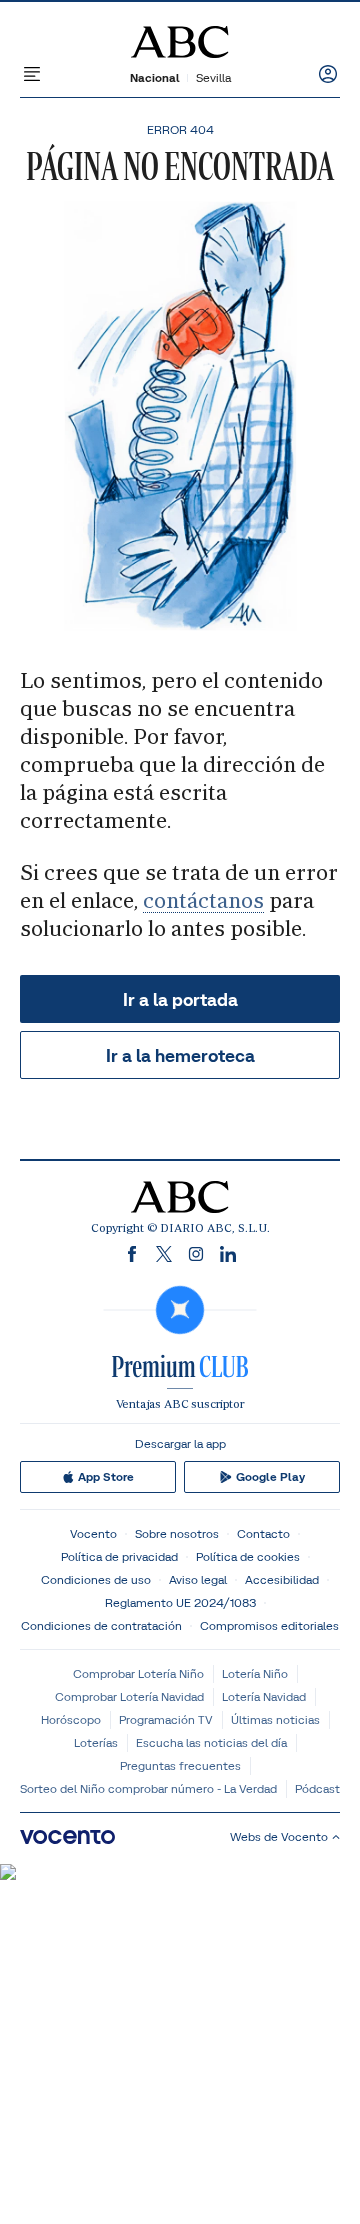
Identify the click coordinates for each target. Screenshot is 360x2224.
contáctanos (203, 900)
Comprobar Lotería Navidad (129, 1696)
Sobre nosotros (177, 1533)
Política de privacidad (119, 1556)
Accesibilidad (282, 1579)
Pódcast (317, 1788)
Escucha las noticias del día (211, 1742)
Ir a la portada (180, 999)
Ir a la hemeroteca (180, 1055)
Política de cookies (248, 1556)
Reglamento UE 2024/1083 (180, 1602)
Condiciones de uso (96, 1579)
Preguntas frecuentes (180, 1765)
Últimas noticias (275, 1719)
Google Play (270, 1477)
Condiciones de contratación (101, 1625)
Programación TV (166, 1719)
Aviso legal (198, 1579)
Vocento (93, 1533)
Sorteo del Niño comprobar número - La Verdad (148, 1788)
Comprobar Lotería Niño (138, 1673)
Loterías (96, 1742)
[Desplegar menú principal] (32, 74)
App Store (106, 1477)
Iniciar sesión (328, 74)
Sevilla (213, 77)
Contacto (263, 1533)
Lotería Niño (255, 1673)
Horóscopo (71, 1719)
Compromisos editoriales (269, 1625)
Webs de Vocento (279, 1836)
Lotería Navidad (264, 1696)
